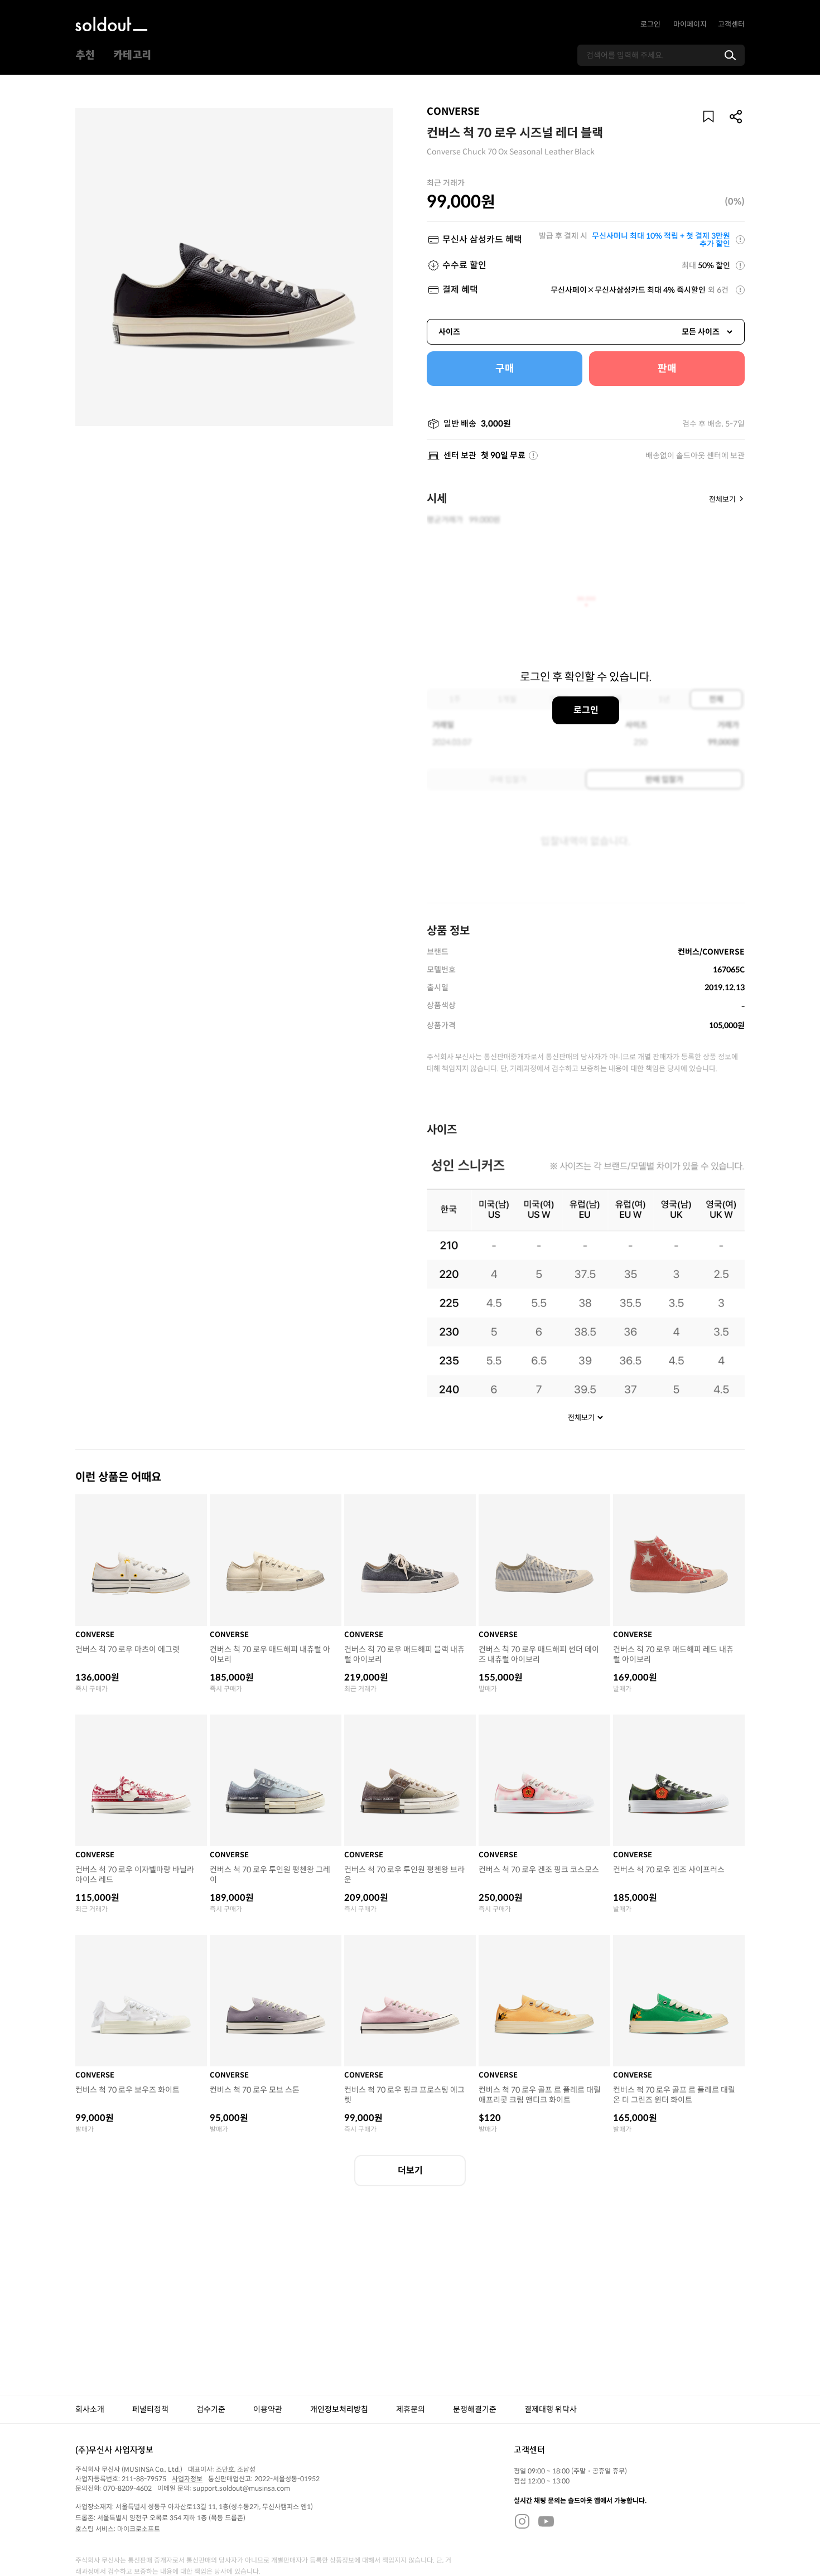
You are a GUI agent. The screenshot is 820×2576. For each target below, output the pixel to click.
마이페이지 (690, 24)
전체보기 (722, 499)
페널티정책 (150, 2409)
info (533, 456)
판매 (667, 369)
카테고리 (132, 55)
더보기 (410, 2170)
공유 (736, 117)
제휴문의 (411, 2409)
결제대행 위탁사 (551, 2409)
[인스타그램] (522, 2521)
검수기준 (211, 2409)
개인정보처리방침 (339, 2409)
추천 (85, 55)
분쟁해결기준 (475, 2409)
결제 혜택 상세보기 (740, 290)
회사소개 (90, 2409)
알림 (708, 117)
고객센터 (731, 24)
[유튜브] (546, 2521)
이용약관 (268, 2409)
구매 (505, 369)
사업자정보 (187, 2479)
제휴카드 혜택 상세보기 (740, 240)
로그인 (650, 24)
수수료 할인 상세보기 (740, 265)
